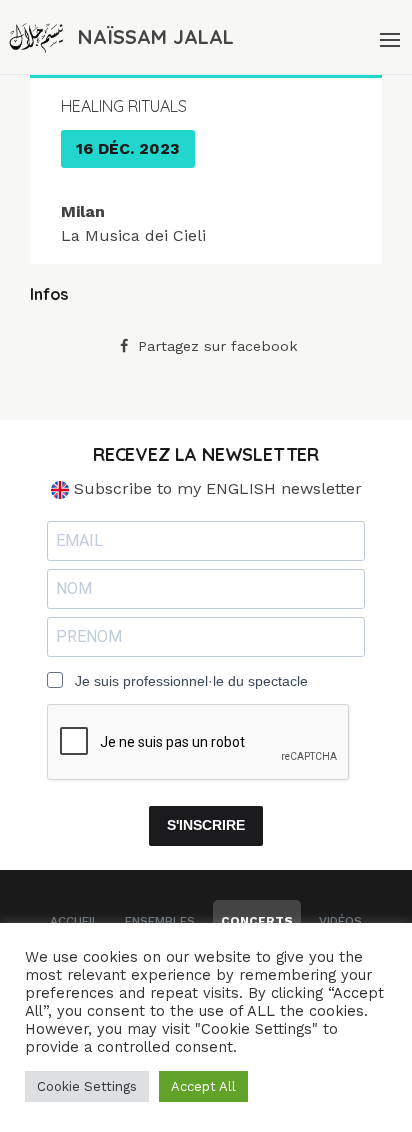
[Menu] (388, 37)
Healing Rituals (124, 106)
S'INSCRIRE (206, 825)
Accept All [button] (203, 1086)
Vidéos (340, 921)
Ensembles (160, 921)
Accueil (74, 921)
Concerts (257, 921)
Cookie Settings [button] (87, 1086)
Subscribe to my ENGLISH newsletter (215, 488)
